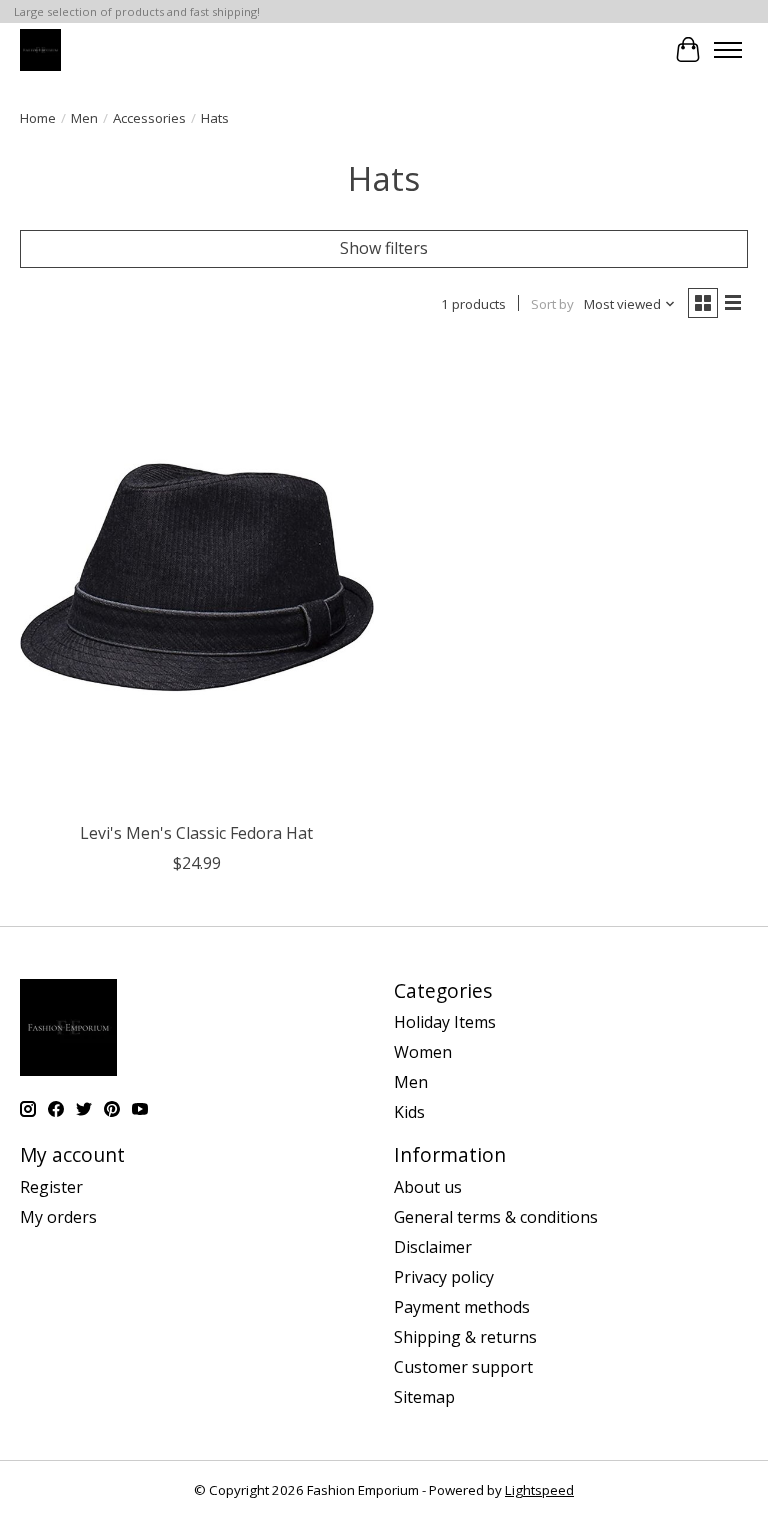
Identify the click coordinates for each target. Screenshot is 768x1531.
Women (423, 1052)
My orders (58, 1217)
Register (51, 1187)
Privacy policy (444, 1277)
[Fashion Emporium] (40, 49)
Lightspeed (539, 1490)
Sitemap (424, 1397)
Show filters (384, 248)
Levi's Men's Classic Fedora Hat (196, 833)
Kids (409, 1112)
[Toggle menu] (728, 50)
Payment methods (462, 1307)
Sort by (552, 304)
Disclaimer (433, 1247)
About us (428, 1187)
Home (38, 118)
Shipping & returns (465, 1337)
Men (84, 118)
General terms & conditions (496, 1217)
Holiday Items (445, 1022)
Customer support (463, 1367)
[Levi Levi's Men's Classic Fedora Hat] (197, 577)
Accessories (149, 118)
